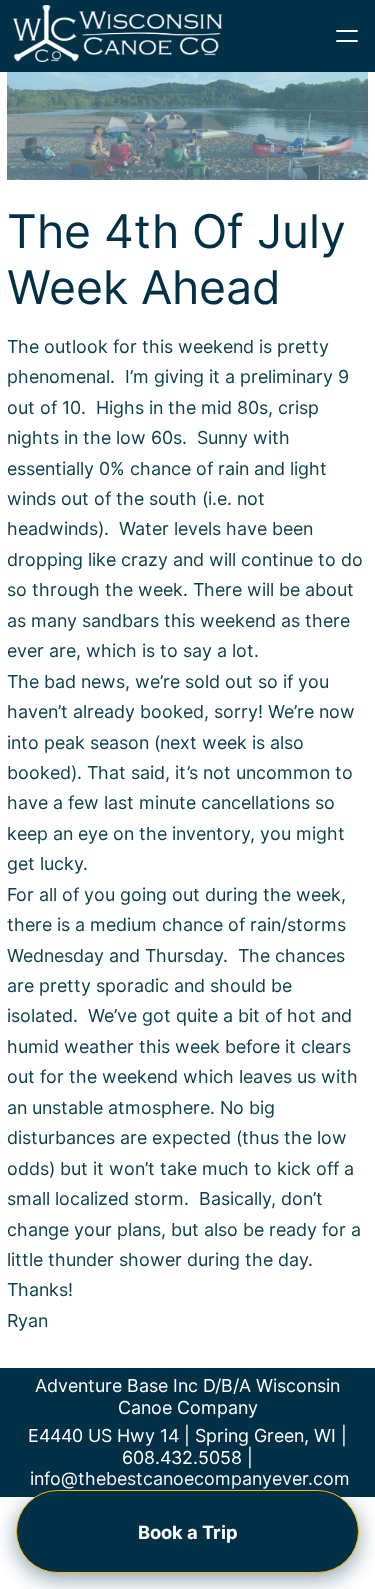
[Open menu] (347, 36)
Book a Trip (188, 1532)
